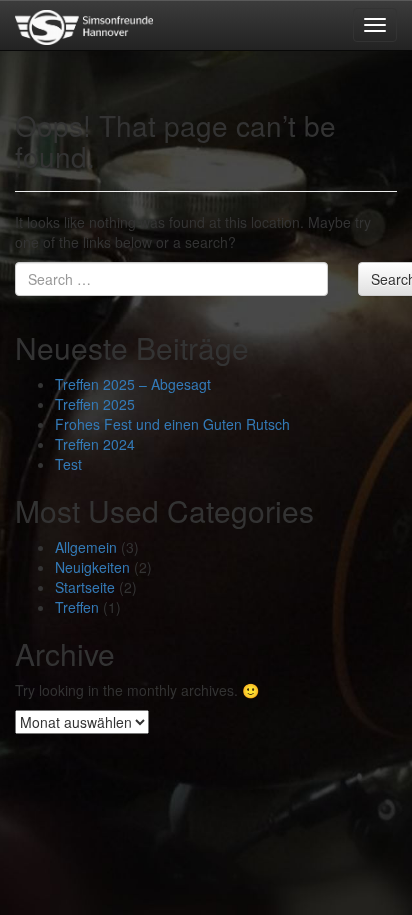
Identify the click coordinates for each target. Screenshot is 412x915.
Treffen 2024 (95, 444)
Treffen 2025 (95, 404)
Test (68, 464)
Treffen (77, 607)
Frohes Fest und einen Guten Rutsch (172, 424)
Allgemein (86, 547)
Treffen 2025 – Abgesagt (133, 384)
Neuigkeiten (92, 567)
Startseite (85, 587)
